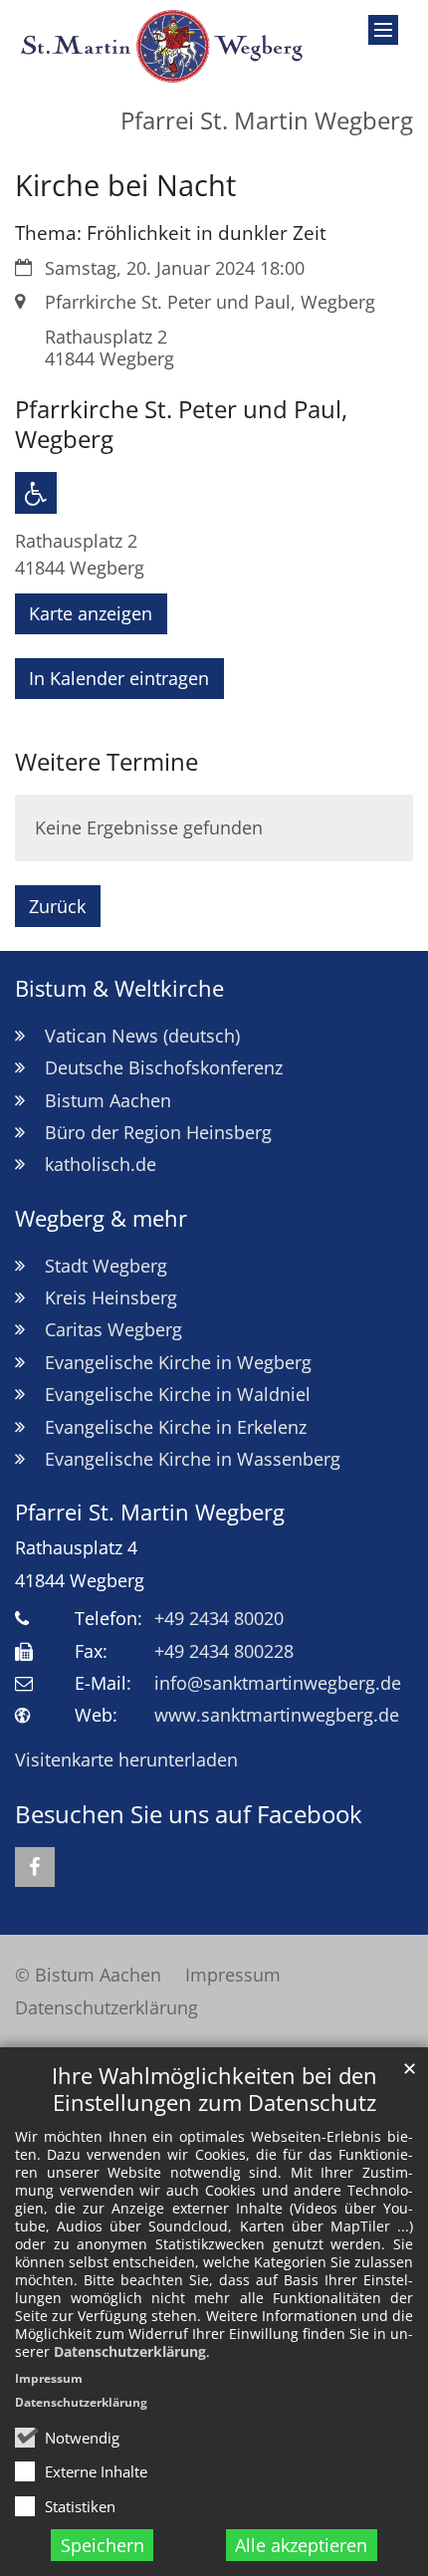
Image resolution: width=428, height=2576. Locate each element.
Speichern (103, 2545)
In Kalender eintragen (119, 678)
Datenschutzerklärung (130, 2351)
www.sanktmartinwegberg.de (277, 1715)
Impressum (49, 2378)
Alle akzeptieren (301, 2545)
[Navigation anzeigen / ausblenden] (383, 30)
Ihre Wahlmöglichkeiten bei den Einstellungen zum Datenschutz (214, 2089)
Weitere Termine (107, 762)
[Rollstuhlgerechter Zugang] (36, 493)
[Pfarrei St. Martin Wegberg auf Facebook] (35, 1867)
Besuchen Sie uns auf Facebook (189, 1814)
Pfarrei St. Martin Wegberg (150, 1512)
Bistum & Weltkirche (119, 988)
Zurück (57, 906)
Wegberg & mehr (101, 1218)
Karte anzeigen (91, 613)
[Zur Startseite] (161, 46)
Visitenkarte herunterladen (126, 1759)
